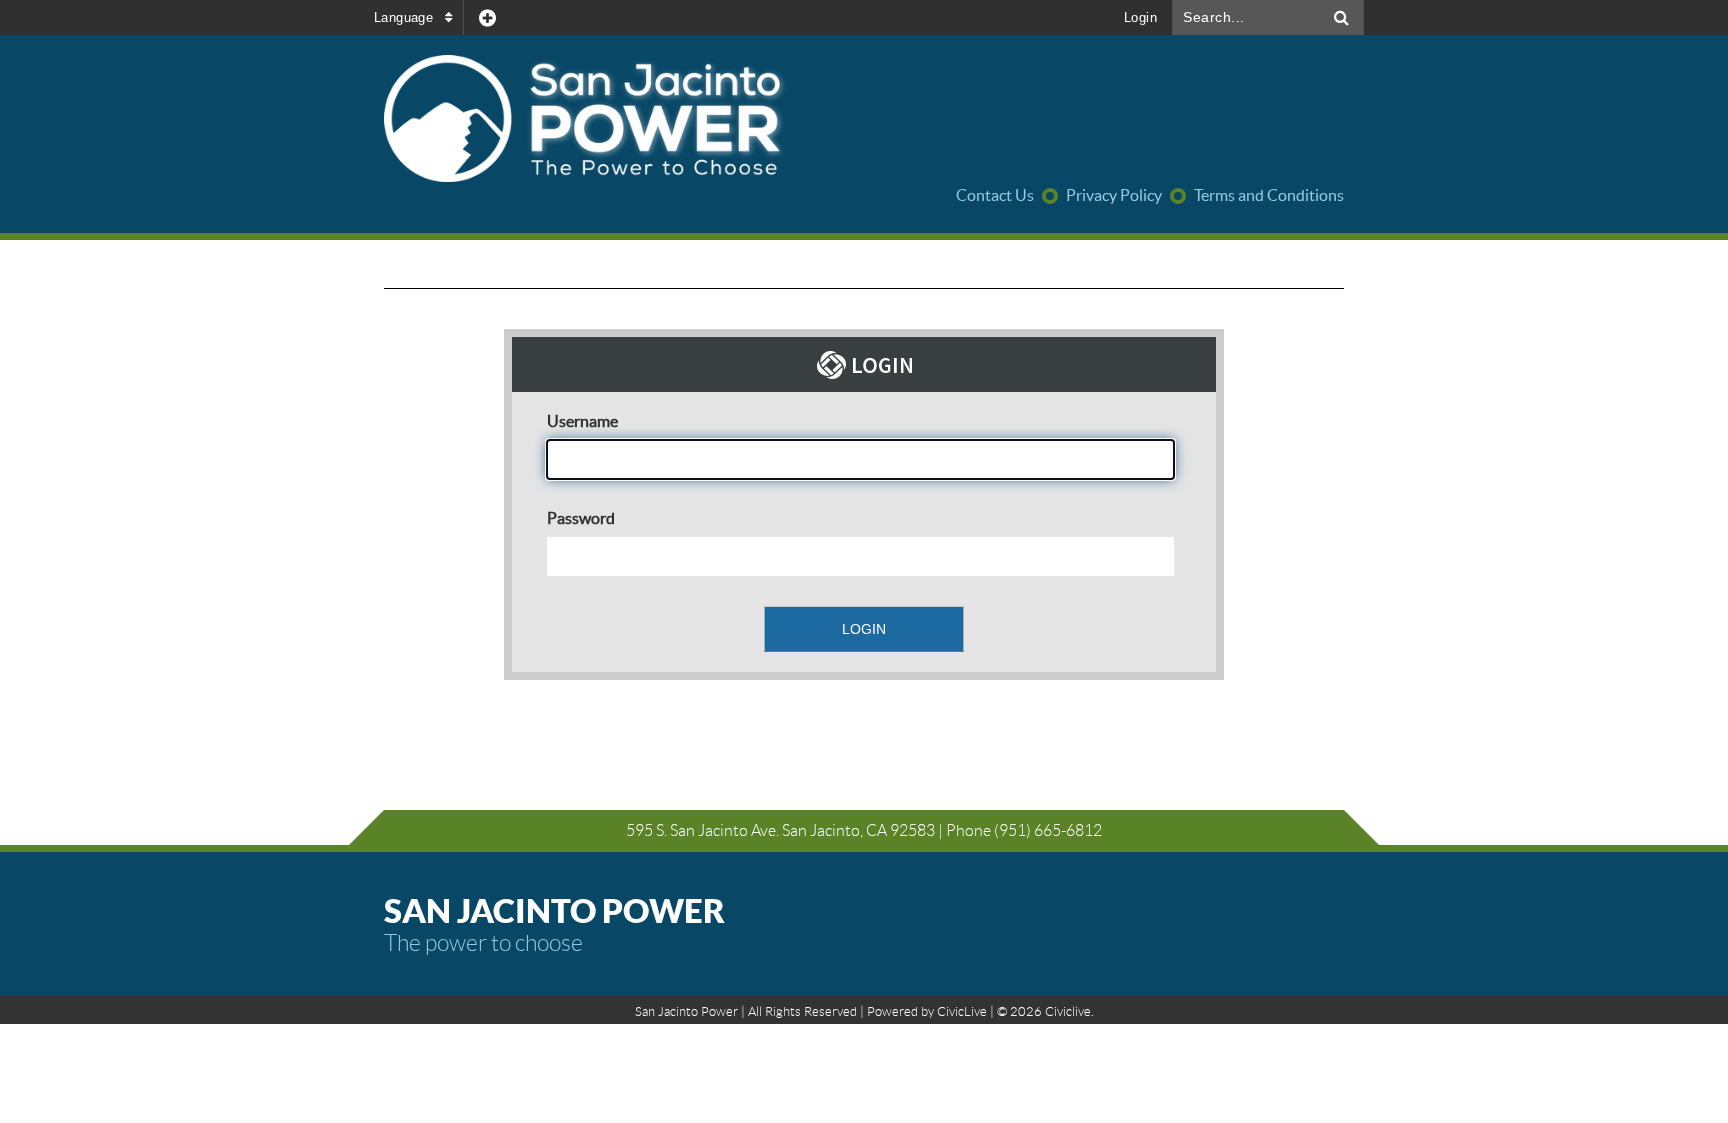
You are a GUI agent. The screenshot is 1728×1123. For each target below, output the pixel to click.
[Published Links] (487, 17)
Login (1140, 17)
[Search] (1342, 17)
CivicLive (962, 1011)
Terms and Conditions (1269, 195)
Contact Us (995, 195)
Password (581, 518)
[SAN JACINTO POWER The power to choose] (696, 120)
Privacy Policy (1114, 195)
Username (582, 421)
